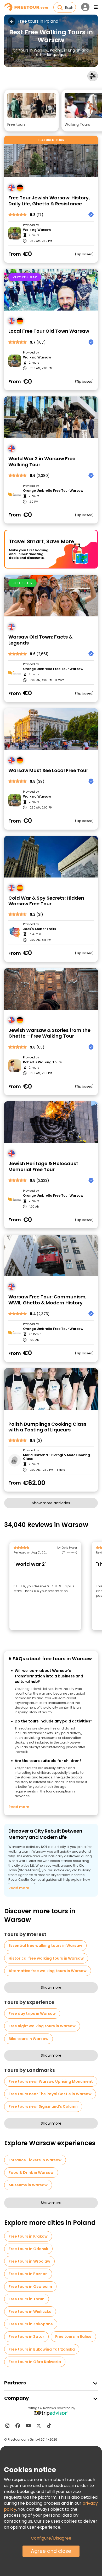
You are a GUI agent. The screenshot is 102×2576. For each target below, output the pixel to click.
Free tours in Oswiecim (30, 2287)
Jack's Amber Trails (39, 929)
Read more (19, 1807)
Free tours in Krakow (28, 2236)
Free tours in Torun (27, 2299)
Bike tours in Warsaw (29, 2039)
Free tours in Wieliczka (30, 2312)
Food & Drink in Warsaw (31, 2173)
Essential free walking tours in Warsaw (45, 1946)
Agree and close (51, 2551)
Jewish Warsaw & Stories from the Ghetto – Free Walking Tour (49, 1033)
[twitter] (39, 2426)
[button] (32, 111)
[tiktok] (49, 2426)
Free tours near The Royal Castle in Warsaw (50, 2094)
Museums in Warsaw (28, 2185)
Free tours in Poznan (28, 2274)
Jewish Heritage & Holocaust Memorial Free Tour (43, 1167)
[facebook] (18, 2426)
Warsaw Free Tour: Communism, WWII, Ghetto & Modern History (48, 1300)
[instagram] (7, 2426)
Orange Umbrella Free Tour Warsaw (53, 491)
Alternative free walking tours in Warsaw (48, 1971)
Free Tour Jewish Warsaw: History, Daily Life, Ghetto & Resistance (49, 201)
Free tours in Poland (38, 21)
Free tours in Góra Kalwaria (35, 2362)
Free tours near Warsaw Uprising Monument (51, 2081)
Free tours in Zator (26, 2337)
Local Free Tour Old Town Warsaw (49, 331)
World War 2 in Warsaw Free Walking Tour (42, 462)
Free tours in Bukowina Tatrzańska (42, 2349)
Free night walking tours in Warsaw (42, 2026)
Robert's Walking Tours (42, 1062)
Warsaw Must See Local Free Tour (48, 771)
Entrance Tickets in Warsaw (35, 2160)
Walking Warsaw (37, 230)
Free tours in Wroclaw (29, 2261)
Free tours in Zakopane (31, 2324)
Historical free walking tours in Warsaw (46, 1958)
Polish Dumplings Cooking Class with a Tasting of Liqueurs (47, 1427)
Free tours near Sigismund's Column (43, 2106)
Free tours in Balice (73, 2337)
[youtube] (28, 2426)
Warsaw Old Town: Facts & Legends (40, 640)
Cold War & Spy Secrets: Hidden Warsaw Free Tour (46, 901)
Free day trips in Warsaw (32, 2013)
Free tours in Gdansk (28, 2249)
